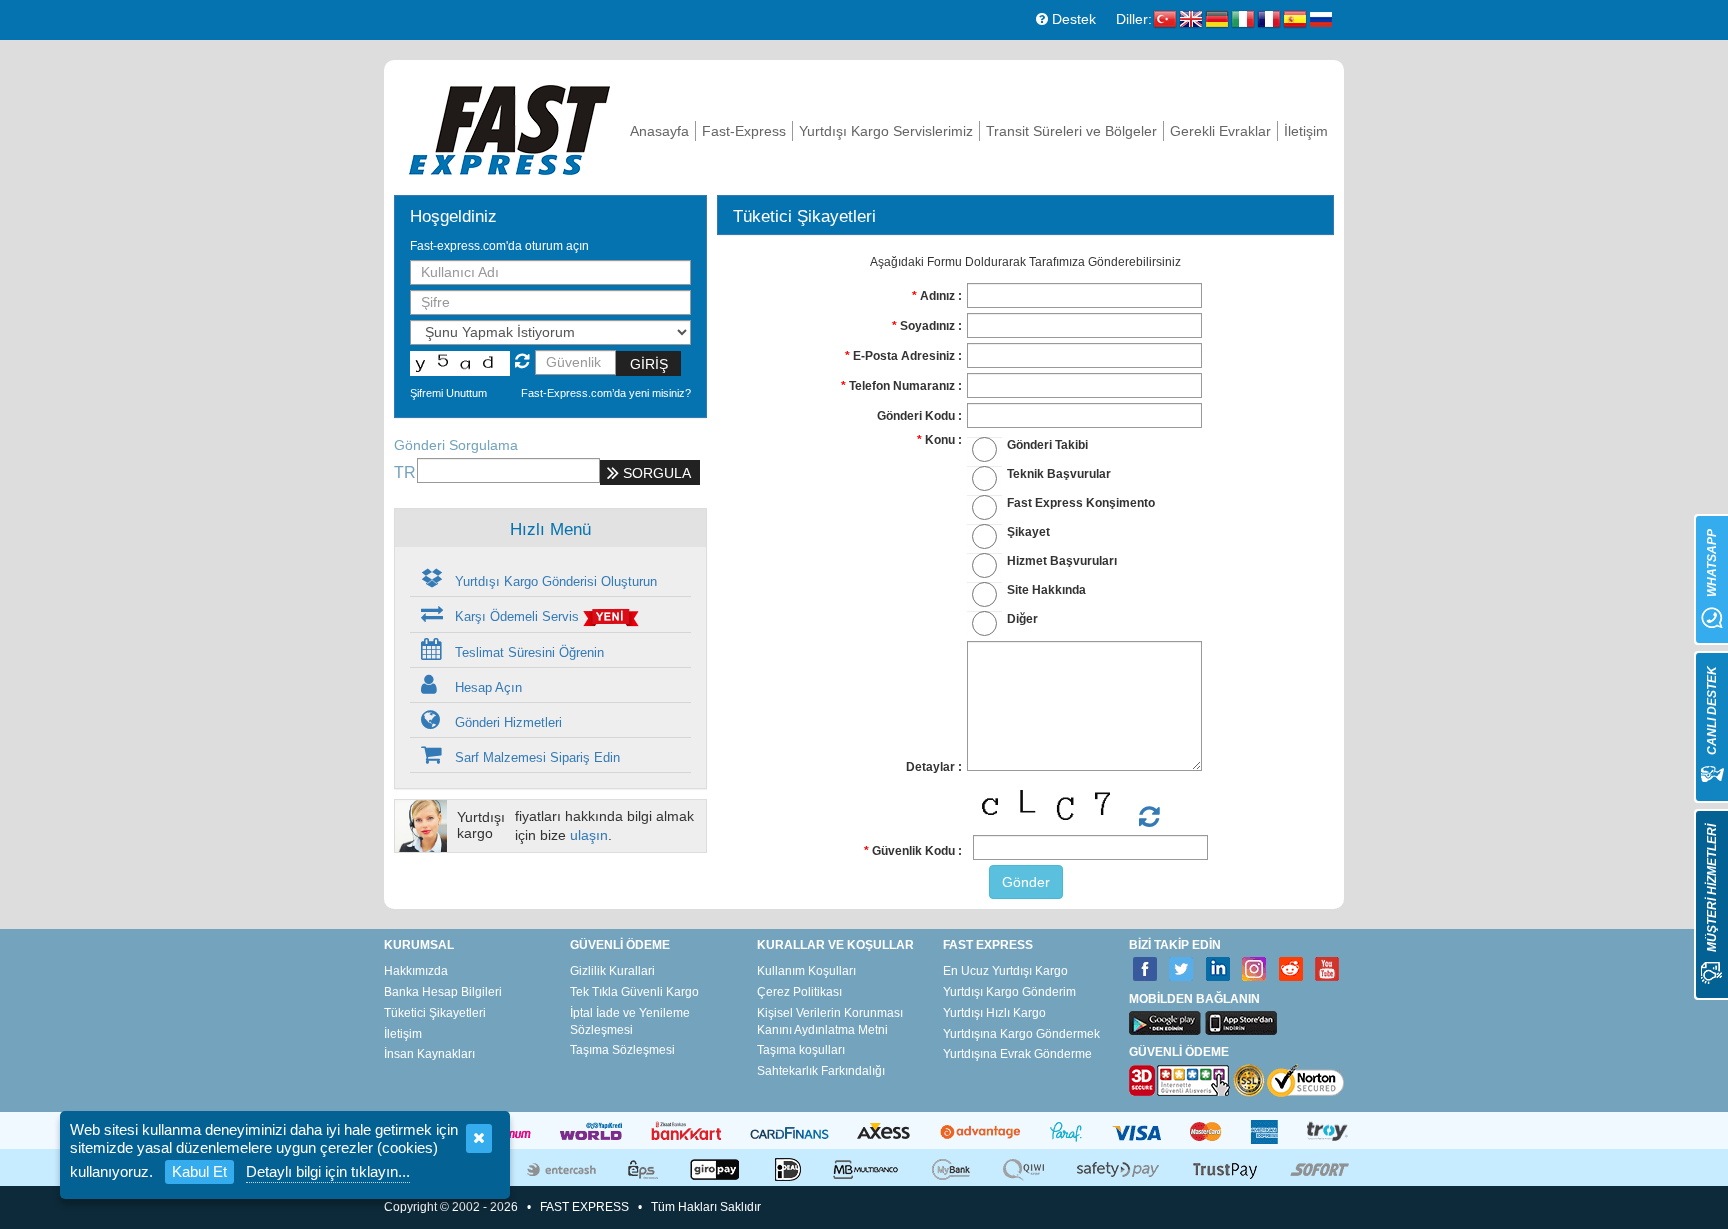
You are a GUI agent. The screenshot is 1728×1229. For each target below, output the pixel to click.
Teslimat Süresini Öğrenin (527, 652)
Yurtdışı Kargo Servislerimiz (886, 131)
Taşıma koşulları (801, 1050)
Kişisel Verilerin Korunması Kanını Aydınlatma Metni (830, 1021)
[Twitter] (1181, 969)
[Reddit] (1291, 969)
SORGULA (655, 473)
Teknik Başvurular (1059, 474)
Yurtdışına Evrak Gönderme (1017, 1054)
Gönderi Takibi (1047, 445)
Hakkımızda (416, 971)
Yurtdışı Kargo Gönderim (1009, 992)
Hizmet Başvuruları (1062, 561)
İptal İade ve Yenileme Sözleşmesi (630, 1021)
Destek (1072, 19)
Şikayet (1028, 532)
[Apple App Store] (1241, 1023)
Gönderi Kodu (916, 416)
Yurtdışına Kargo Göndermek (1021, 1034)
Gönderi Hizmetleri (506, 722)
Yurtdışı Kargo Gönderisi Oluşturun (554, 581)
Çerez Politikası (799, 992)
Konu (940, 440)
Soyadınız (927, 326)
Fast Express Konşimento (1081, 503)
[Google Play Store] (1165, 1023)
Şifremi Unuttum (448, 393)
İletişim (1306, 131)
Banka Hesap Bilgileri (443, 992)
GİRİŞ (649, 364)
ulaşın (589, 835)
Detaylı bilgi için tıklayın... (328, 1171)
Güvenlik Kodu (913, 851)
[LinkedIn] (1218, 969)
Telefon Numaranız (902, 386)
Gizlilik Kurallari (612, 971)
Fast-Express (744, 131)
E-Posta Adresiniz (904, 356)
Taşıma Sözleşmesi (622, 1050)
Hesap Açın (486, 687)
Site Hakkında (1046, 590)
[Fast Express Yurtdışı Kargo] (509, 127)
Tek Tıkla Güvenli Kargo (634, 992)
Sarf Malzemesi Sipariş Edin (535, 757)
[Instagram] (1254, 969)
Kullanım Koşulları (806, 971)
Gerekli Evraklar (1220, 131)
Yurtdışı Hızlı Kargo (994, 1013)
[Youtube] (1327, 969)
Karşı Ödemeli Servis (517, 616)
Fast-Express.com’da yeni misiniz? (606, 393)
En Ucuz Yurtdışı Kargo (1005, 971)
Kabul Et (199, 1171)
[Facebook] (1145, 969)
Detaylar (930, 767)
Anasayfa (659, 131)
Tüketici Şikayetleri (435, 1013)
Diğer (1022, 619)
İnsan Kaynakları (429, 1054)
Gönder (1026, 882)
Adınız (937, 296)
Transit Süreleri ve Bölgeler (1071, 131)
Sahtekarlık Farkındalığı (821, 1071)
